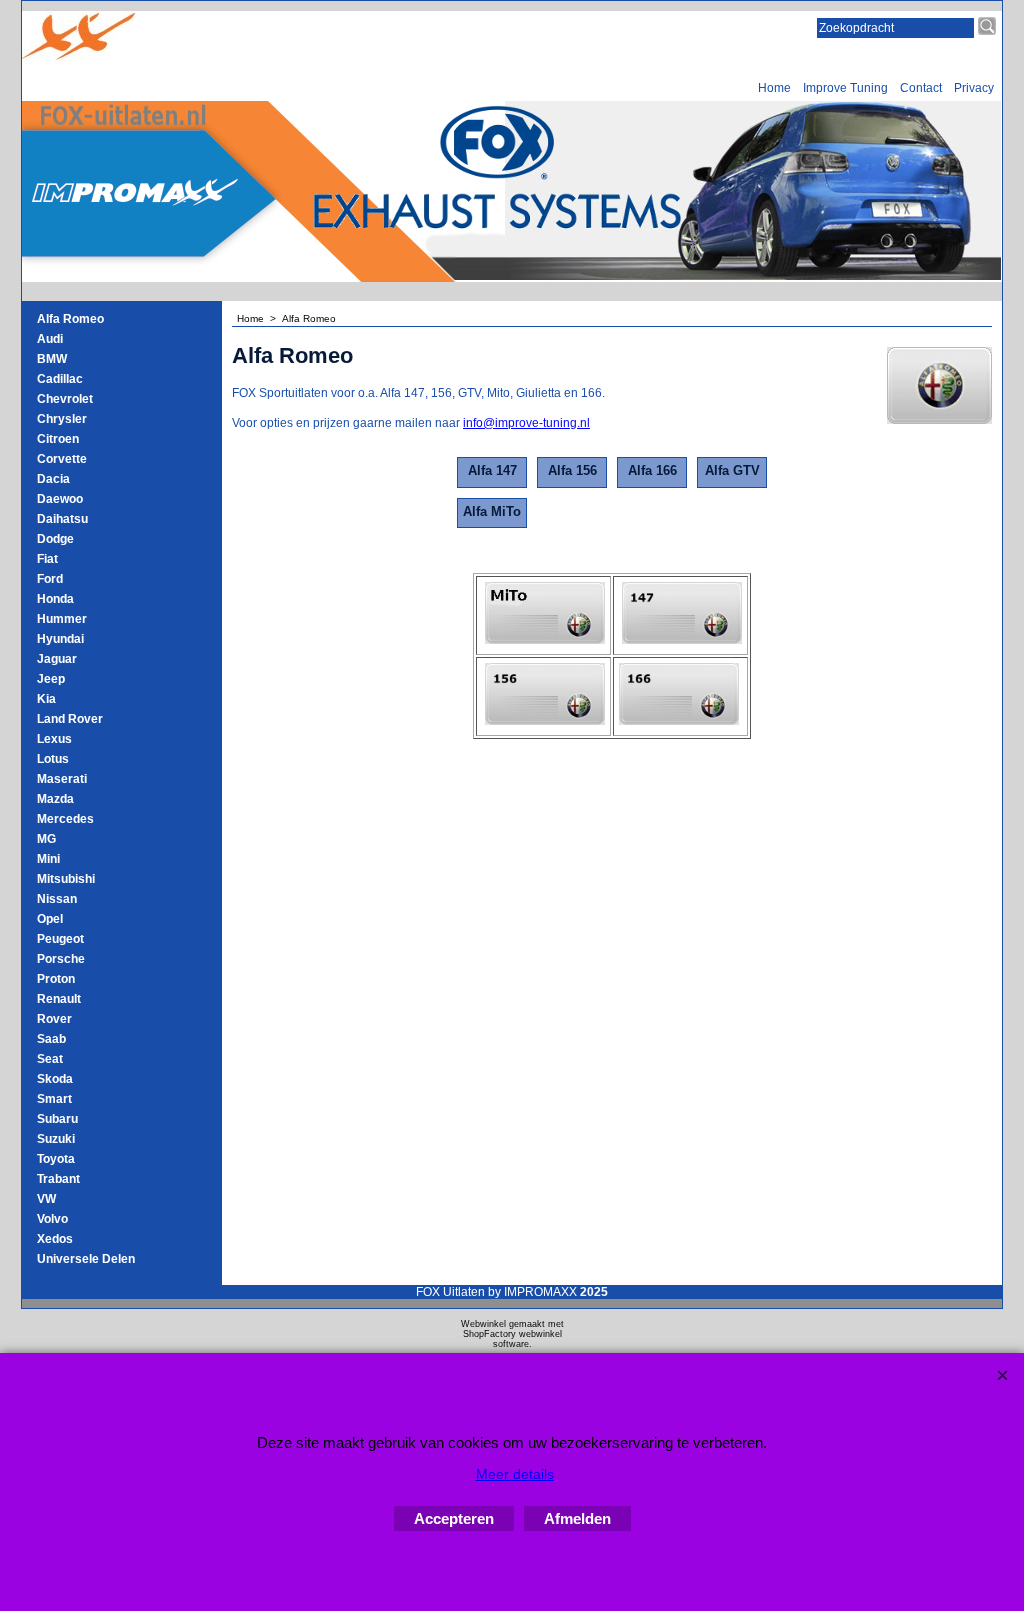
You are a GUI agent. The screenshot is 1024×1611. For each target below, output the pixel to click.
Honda (55, 599)
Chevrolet (65, 399)
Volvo (52, 1219)
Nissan (57, 899)
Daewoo (60, 499)
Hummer (62, 619)
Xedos (55, 1239)
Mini (48, 859)
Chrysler (62, 419)
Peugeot (60, 939)
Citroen (58, 439)
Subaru (57, 1119)
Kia (46, 699)
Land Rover (70, 719)
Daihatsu (62, 519)
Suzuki (56, 1139)
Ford (50, 579)
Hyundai (60, 639)
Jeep (51, 679)
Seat (50, 1059)
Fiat (47, 559)
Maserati (62, 779)
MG (46, 839)
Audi (50, 339)
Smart (54, 1099)
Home (774, 88)
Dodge (55, 539)
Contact (921, 88)
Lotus (53, 759)
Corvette (62, 459)
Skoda (55, 1079)
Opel (50, 919)
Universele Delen (86, 1259)
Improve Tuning (845, 88)
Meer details (515, 1474)
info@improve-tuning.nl (526, 423)
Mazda (55, 799)
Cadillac (60, 379)
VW (46, 1199)
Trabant (58, 1179)
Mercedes (65, 819)
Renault (59, 999)
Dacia (53, 479)
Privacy (974, 88)
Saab (51, 1039)
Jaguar (57, 659)
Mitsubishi (66, 879)
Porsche (61, 959)
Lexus (54, 739)
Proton (56, 979)
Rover (54, 1019)
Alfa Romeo (70, 319)
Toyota (56, 1159)
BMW (52, 359)
